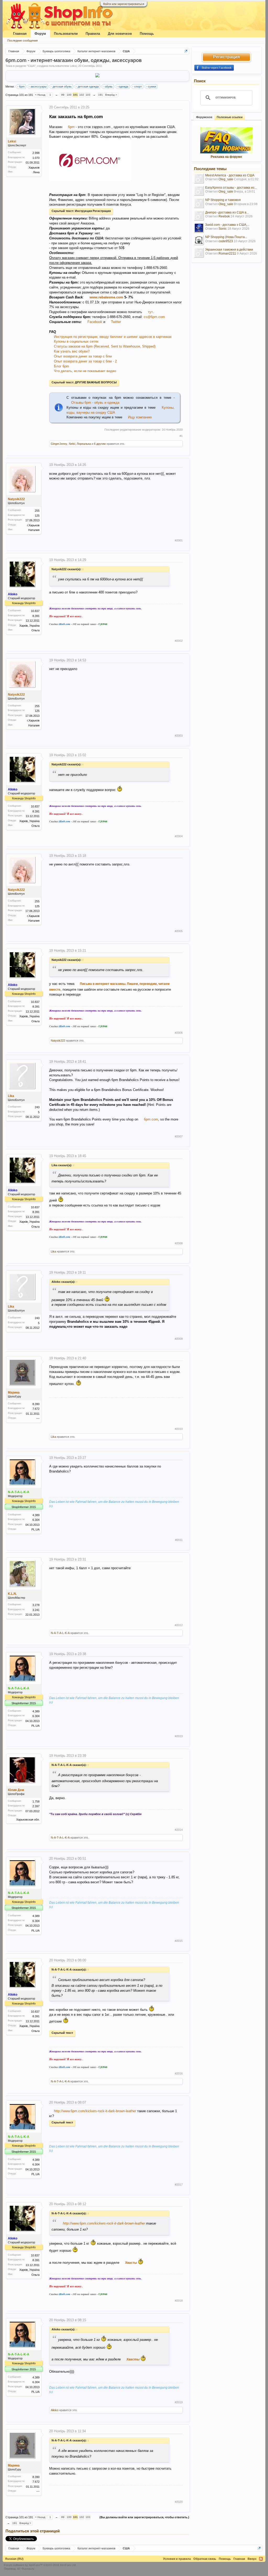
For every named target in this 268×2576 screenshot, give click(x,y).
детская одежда (88, 86)
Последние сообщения (23, 41)
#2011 (179, 1540)
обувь (109, 86)
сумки (152, 86)
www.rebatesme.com (106, 297)
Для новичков (120, 34)
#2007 (179, 1136)
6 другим (100, 444)
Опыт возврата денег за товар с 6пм (83, 356)
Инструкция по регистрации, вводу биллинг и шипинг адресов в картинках (113, 337)
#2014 (179, 1830)
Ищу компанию (140, 417)
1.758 (36, 1801)
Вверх (252, 2559)
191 (100, 95)
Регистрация (226, 57)
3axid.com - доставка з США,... (227, 225)
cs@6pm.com (154, 317)
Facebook (95, 322)
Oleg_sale (226, 179)
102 (82, 95)
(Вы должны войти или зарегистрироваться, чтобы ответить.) (144, 2517)
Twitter (116, 322)
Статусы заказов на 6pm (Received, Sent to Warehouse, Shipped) (105, 346)
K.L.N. (12, 1594)
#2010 (179, 1429)
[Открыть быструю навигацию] (186, 51)
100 (69, 95)
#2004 (179, 836)
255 (37, 511)
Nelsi (72, 444)
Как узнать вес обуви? (72, 351)
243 (37, 1107)
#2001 (179, 540)
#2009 (179, 1339)
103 (88, 95)
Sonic (223, 229)
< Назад (40, 95)
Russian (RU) (14, 2559)
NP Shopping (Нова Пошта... (226, 237)
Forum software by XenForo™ (40, 2565)
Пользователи (66, 34)
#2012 (179, 1625)
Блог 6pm (62, 366)
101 (75, 95)
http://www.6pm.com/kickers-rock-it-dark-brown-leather (95, 2111)
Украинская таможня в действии (229, 250)
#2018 (179, 2301)
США (31, 66)
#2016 (179, 2073)
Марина (14, 1393)
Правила (93, 34)
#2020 (179, 2502)
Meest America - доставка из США (230, 175)
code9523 (226, 241)
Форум (40, 34)
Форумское (204, 117)
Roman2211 (227, 253)
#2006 (179, 1033)
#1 (181, 436)
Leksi (73, 66)
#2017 (179, 2185)
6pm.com (151, 1119)
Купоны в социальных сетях (76, 341)
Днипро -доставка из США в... (227, 212)
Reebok (224, 216)
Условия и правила (177, 2559)
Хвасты (131, 2263)
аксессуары (39, 86)
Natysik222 (16, 499)
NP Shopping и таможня (223, 200)
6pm (22, 86)
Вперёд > (111, 95)
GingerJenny (59, 444)
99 (63, 95)
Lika (11, 1096)
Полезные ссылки (230, 117)
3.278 (36, 1605)
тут (150, 312)
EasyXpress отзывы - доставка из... (231, 188)
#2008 (179, 1243)
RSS (261, 2559)
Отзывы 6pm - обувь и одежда (95, 403)
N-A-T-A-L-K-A (60, 1633)
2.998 (36, 153)
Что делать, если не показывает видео (85, 371)
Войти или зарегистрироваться (124, 4)
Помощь (147, 34)
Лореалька (84, 444)
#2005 (179, 931)
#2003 (179, 736)
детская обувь (62, 86)
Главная (20, 34)
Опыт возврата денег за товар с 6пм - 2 (85, 361)
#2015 (179, 1941)
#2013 (179, 1736)
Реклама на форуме (226, 157)
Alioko (55, 2410)
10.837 (35, 611)
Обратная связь (205, 2559)
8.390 (36, 1404)
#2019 (179, 2402)
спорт (138, 86)
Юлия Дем (16, 1790)
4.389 (36, 1515)
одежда (123, 86)
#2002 (179, 641)
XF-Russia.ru (26, 2569)
